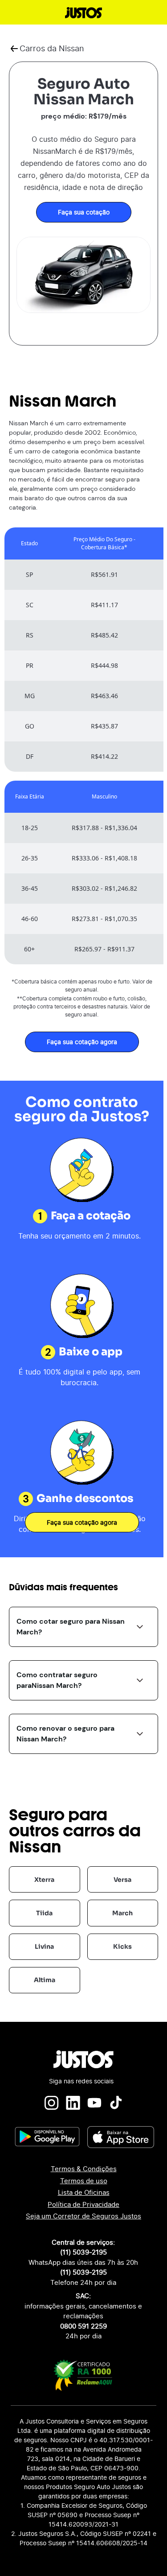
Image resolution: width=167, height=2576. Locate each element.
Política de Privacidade (83, 2204)
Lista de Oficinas (84, 2192)
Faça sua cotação (84, 212)
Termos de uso (84, 2181)
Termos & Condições (84, 2169)
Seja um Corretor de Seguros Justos (83, 2216)
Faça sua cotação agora (82, 1042)
